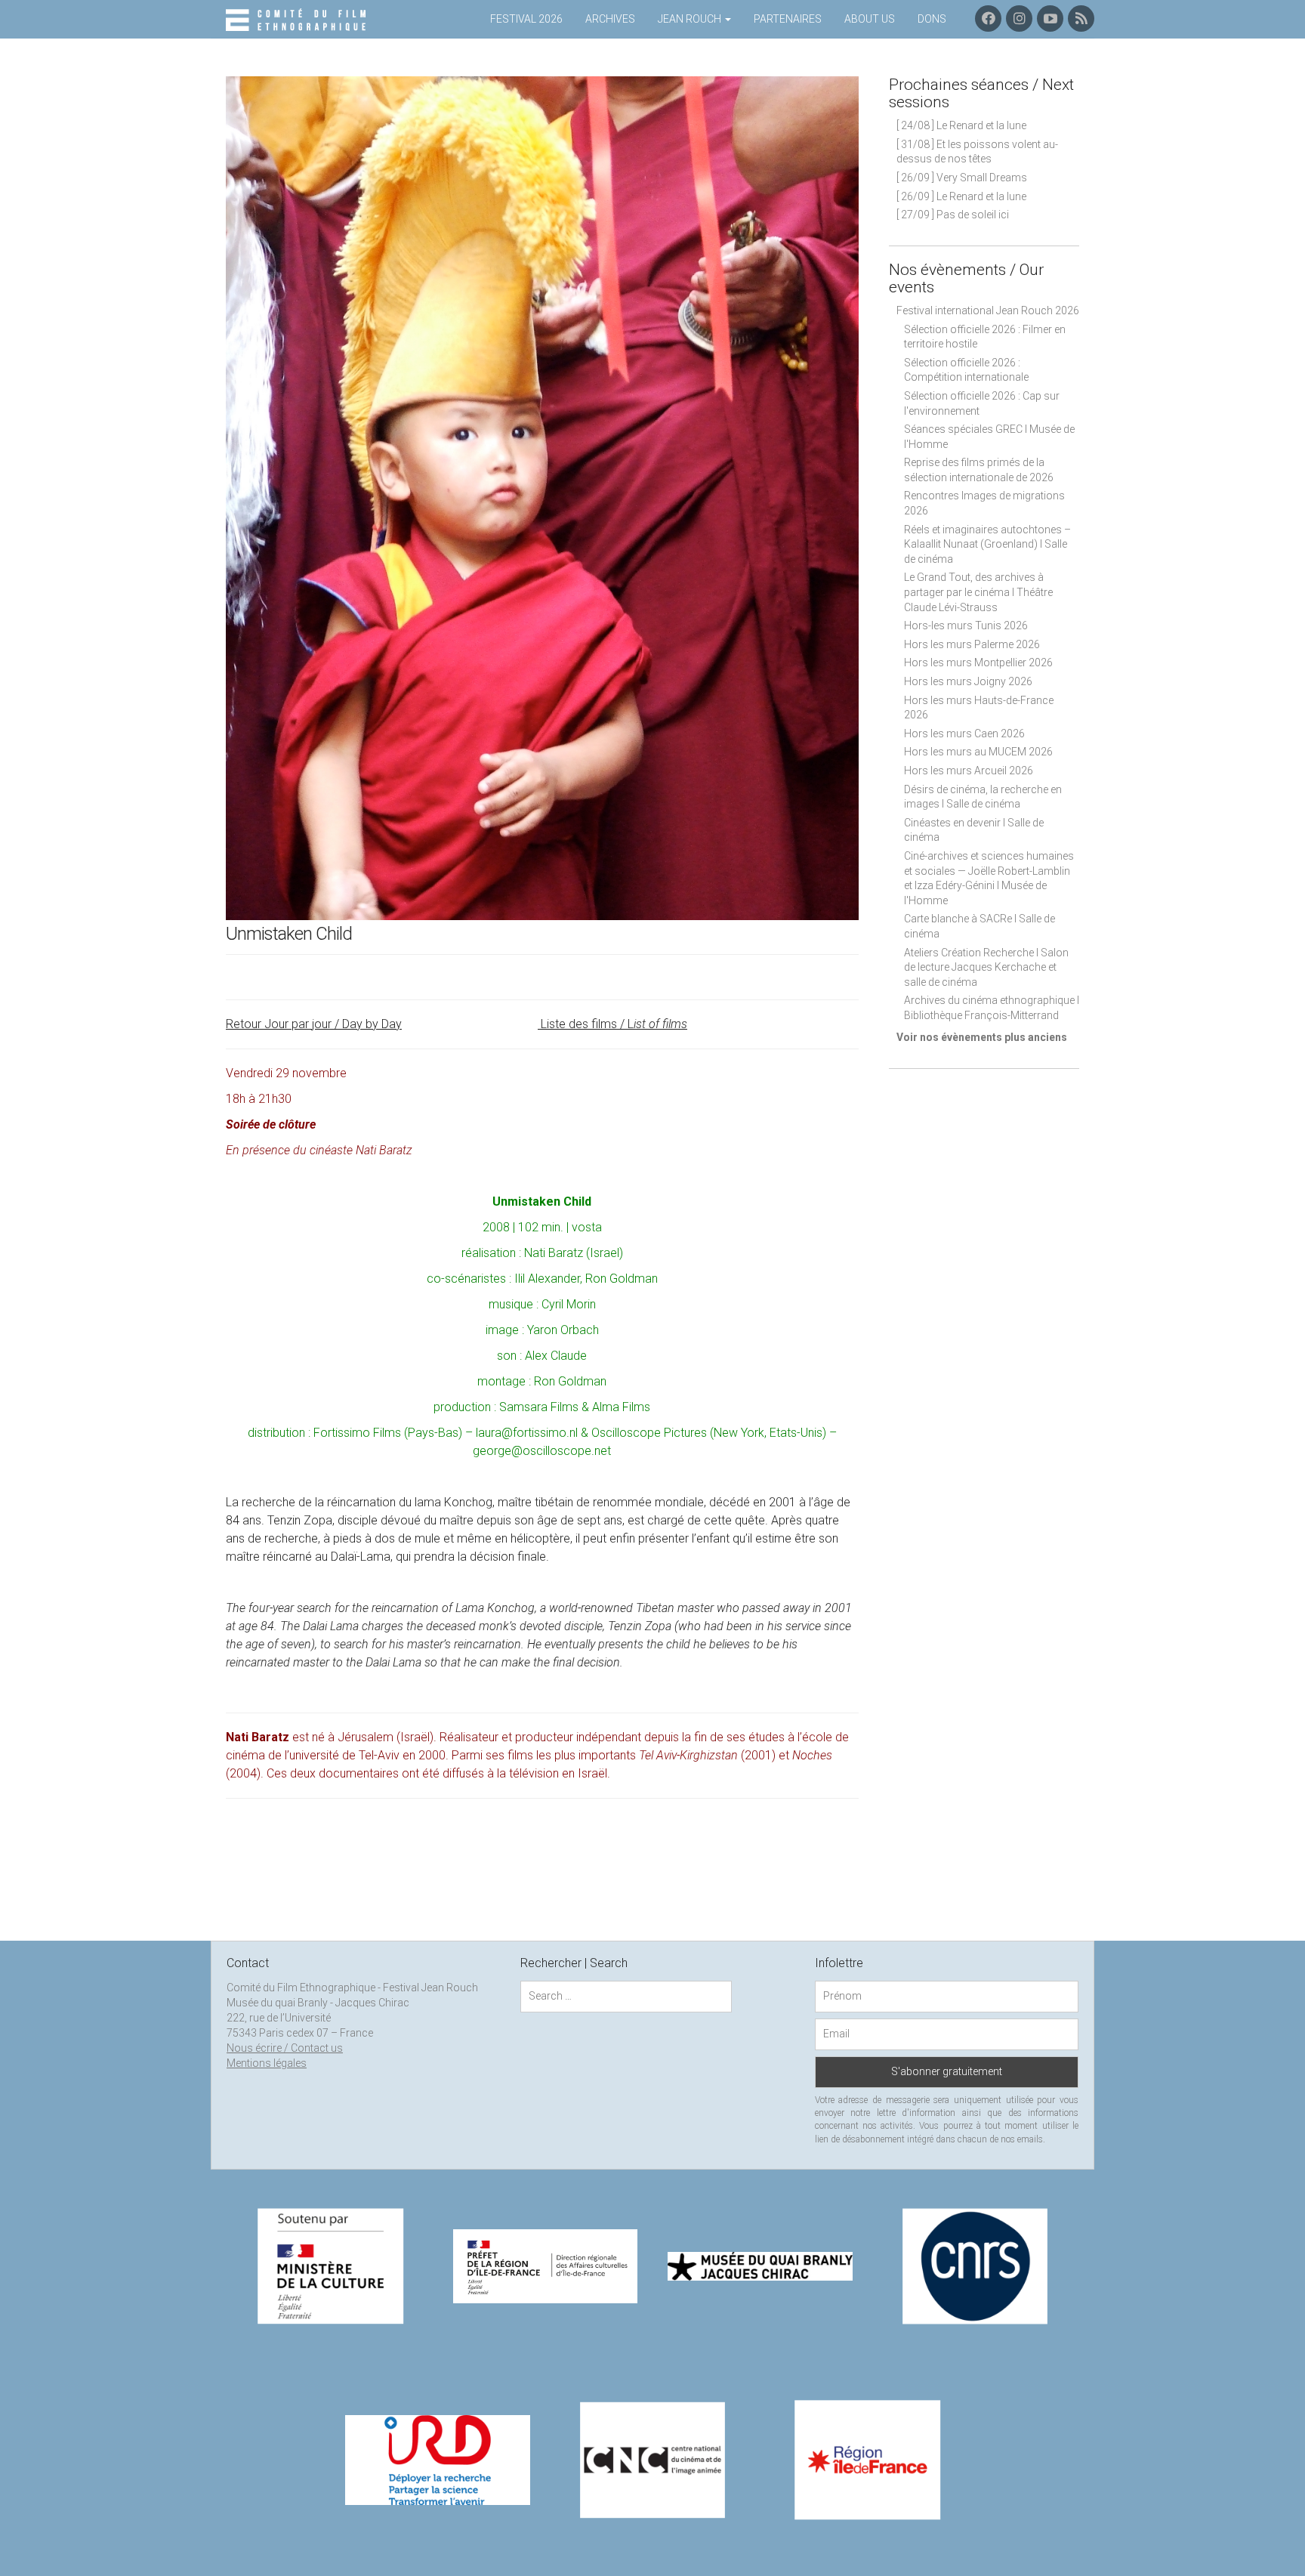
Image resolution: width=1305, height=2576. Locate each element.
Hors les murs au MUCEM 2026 (978, 752)
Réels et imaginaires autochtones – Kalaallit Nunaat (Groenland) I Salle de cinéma (987, 544)
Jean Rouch (691, 19)
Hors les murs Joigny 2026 (968, 681)
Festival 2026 (526, 19)
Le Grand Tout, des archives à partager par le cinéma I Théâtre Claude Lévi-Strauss (978, 592)
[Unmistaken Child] (542, 497)
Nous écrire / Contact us (285, 2048)
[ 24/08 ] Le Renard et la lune (961, 125)
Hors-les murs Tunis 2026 (966, 625)
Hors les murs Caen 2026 (964, 734)
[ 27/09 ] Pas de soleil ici (953, 215)
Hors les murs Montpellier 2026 (978, 663)
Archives (610, 19)
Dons (932, 19)
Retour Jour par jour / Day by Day (314, 1024)
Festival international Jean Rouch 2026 (988, 310)
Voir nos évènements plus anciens (982, 1037)
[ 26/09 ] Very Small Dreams (962, 178)
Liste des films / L (612, 1024)
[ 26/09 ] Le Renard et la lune (961, 196)
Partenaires (788, 19)
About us (870, 19)
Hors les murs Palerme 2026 (972, 644)
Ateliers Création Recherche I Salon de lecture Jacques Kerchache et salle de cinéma (986, 967)
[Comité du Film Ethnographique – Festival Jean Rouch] (298, 20)
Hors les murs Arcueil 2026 (969, 771)
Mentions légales (267, 2063)
